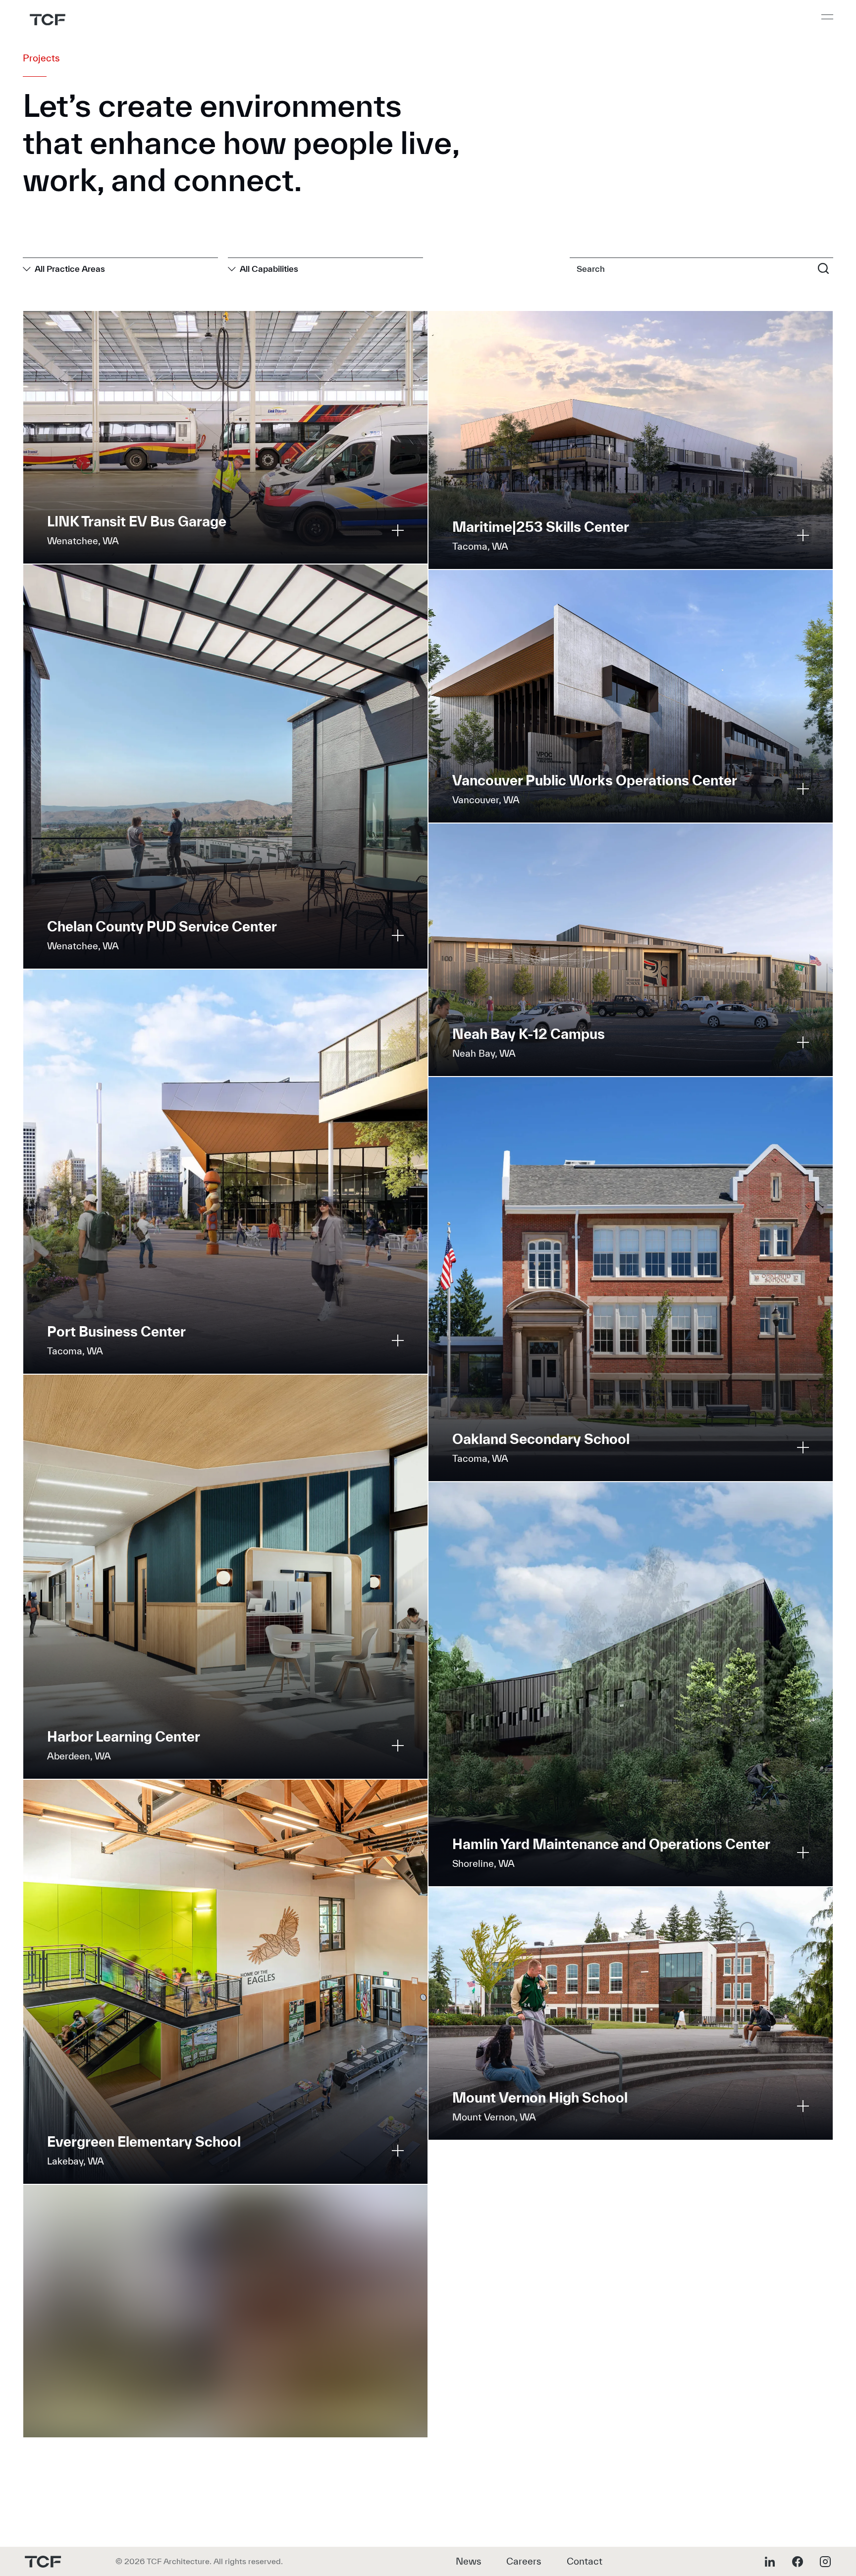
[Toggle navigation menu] (827, 17)
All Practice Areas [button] (70, 269)
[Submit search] (823, 268)
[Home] (48, 20)
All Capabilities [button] (269, 269)
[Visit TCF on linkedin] (770, 2562)
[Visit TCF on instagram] (825, 2562)
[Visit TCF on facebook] (798, 2562)
